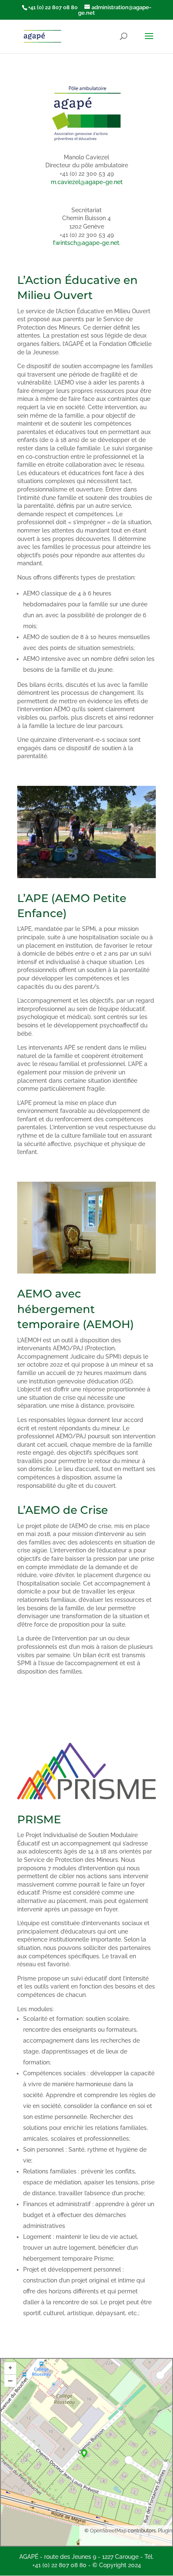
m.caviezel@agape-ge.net (87, 182)
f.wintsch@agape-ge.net (86, 243)
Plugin (164, 2531)
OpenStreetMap (108, 2531)
